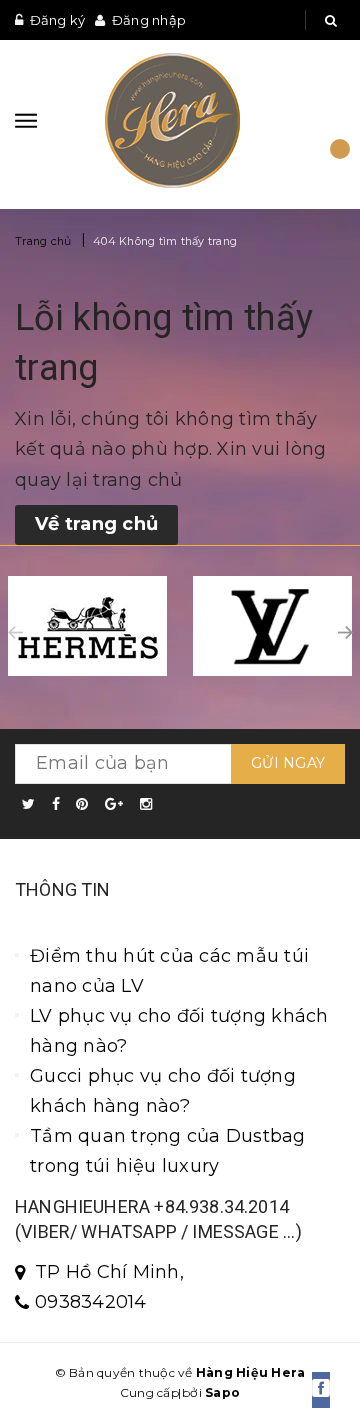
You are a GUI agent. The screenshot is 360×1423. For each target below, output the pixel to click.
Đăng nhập (149, 20)
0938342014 (91, 1302)
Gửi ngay (288, 763)
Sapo (222, 1392)
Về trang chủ (96, 524)
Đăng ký (58, 20)
